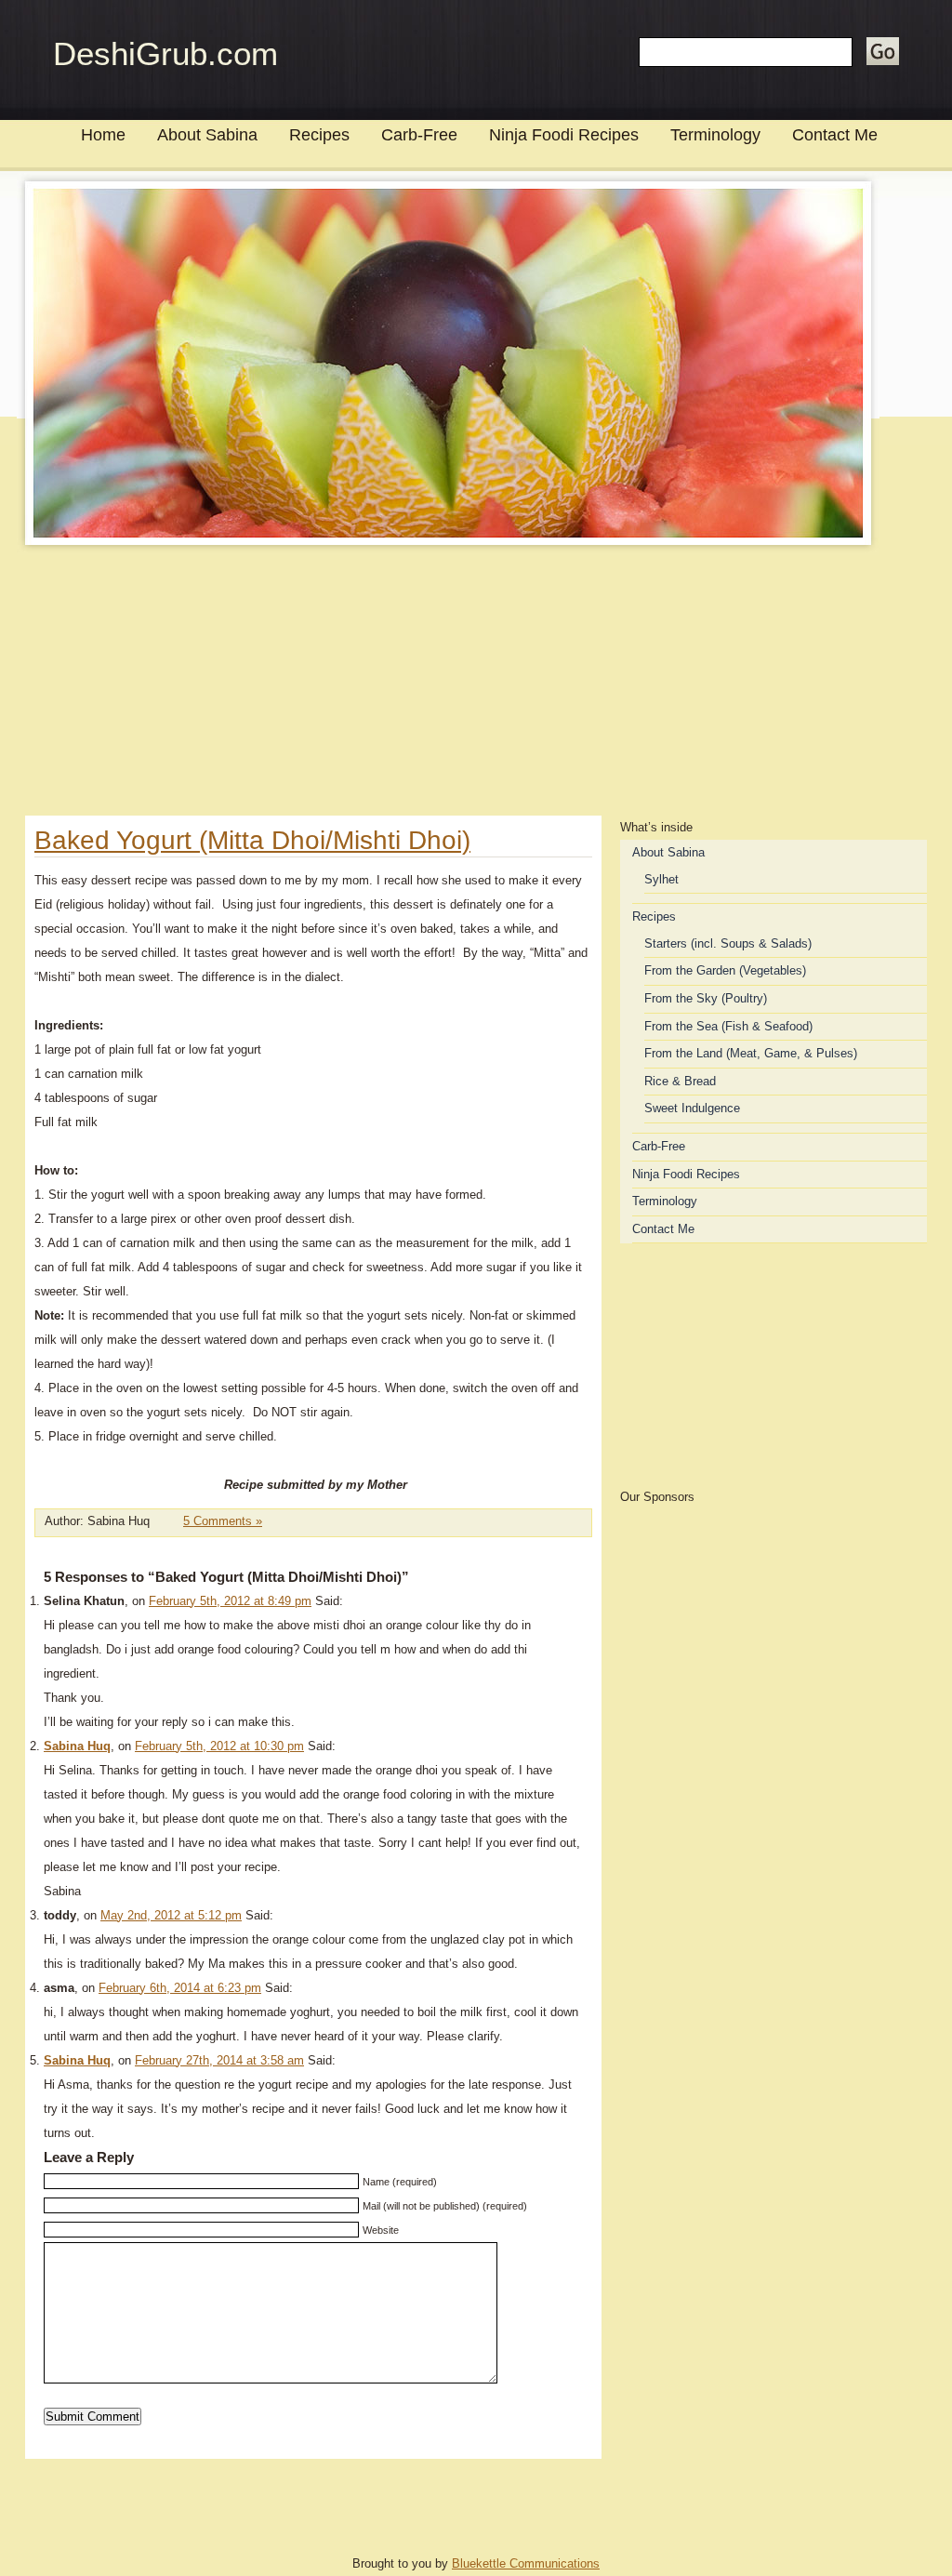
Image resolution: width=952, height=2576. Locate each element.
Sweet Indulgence (692, 1108)
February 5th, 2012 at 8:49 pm (230, 1601)
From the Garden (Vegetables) (725, 970)
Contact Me (835, 135)
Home (103, 135)
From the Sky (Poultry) (706, 998)
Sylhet (661, 879)
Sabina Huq (77, 1746)
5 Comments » (223, 1521)
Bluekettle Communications (526, 2563)
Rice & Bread (680, 1081)
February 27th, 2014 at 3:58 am (219, 2060)
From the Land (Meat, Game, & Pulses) (751, 1053)
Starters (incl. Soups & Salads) (728, 943)
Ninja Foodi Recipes (564, 135)
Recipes (319, 135)
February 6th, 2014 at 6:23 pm (180, 1988)
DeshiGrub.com (165, 53)
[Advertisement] (476, 685)
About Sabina (207, 135)
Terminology (715, 135)
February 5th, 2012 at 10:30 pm (219, 1746)
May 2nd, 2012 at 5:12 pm (171, 1915)
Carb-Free (419, 135)
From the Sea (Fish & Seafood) (728, 1026)
